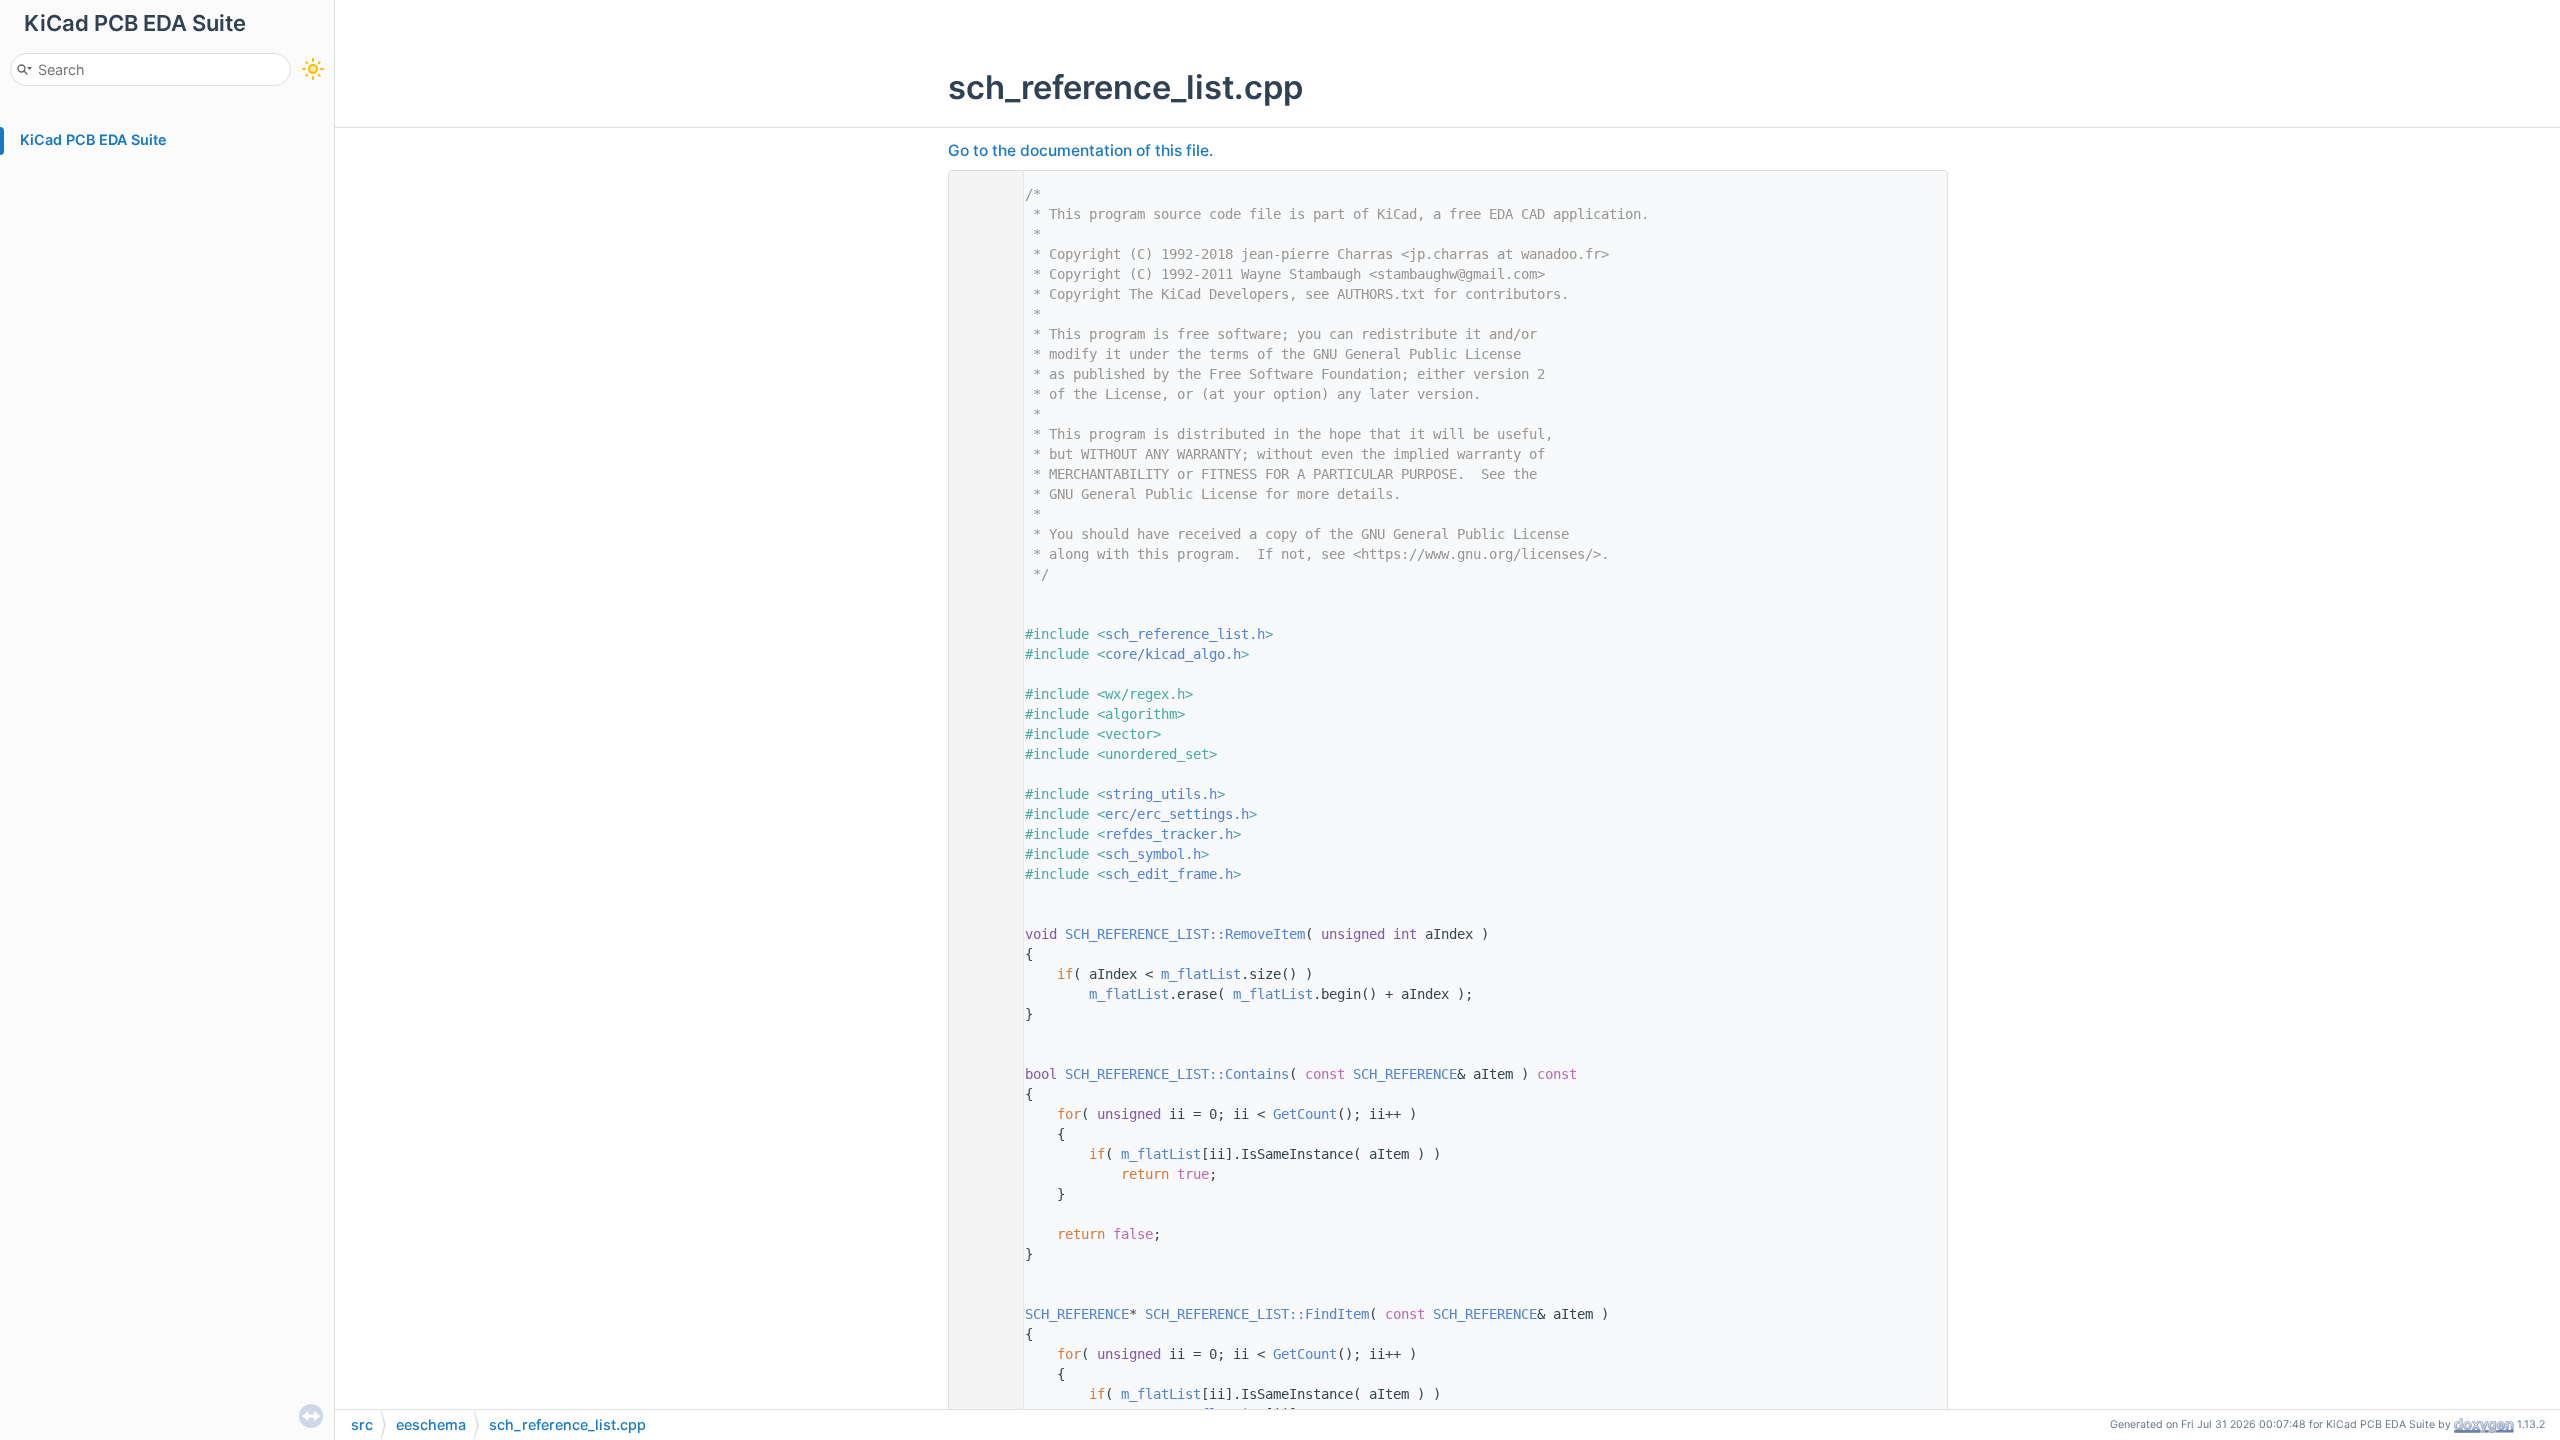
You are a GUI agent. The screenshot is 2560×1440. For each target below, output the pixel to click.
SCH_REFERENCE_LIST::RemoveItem (1185, 934)
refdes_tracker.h (1169, 834)
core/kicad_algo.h (1173, 654)
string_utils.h (1161, 794)
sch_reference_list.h (1185, 634)
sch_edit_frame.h (1169, 874)
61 (981, 1314)
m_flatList (1201, 974)
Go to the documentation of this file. (1080, 150)
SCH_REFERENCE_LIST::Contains (1177, 1074)
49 (981, 1074)
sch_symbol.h (1153, 854)
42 (981, 934)
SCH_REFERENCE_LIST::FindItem (1257, 1314)
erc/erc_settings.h (1177, 814)
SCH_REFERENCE (1405, 1074)
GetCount (1305, 1114)
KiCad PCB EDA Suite (93, 139)
